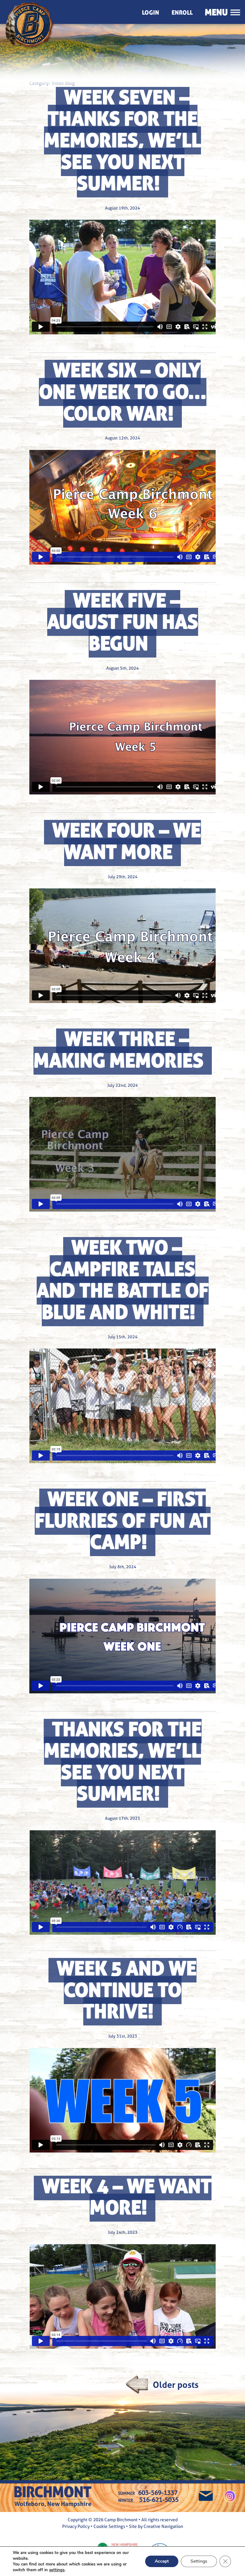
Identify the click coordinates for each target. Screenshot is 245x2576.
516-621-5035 (159, 2500)
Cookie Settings (109, 2526)
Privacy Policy (76, 2526)
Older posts (176, 2385)
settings (57, 2570)
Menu (216, 12)
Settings (199, 2561)
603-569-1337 (158, 2493)
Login (151, 13)
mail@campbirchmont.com (206, 2497)
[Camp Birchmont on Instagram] (230, 2498)
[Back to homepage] (37, 12)
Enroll (182, 13)
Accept (162, 2561)
